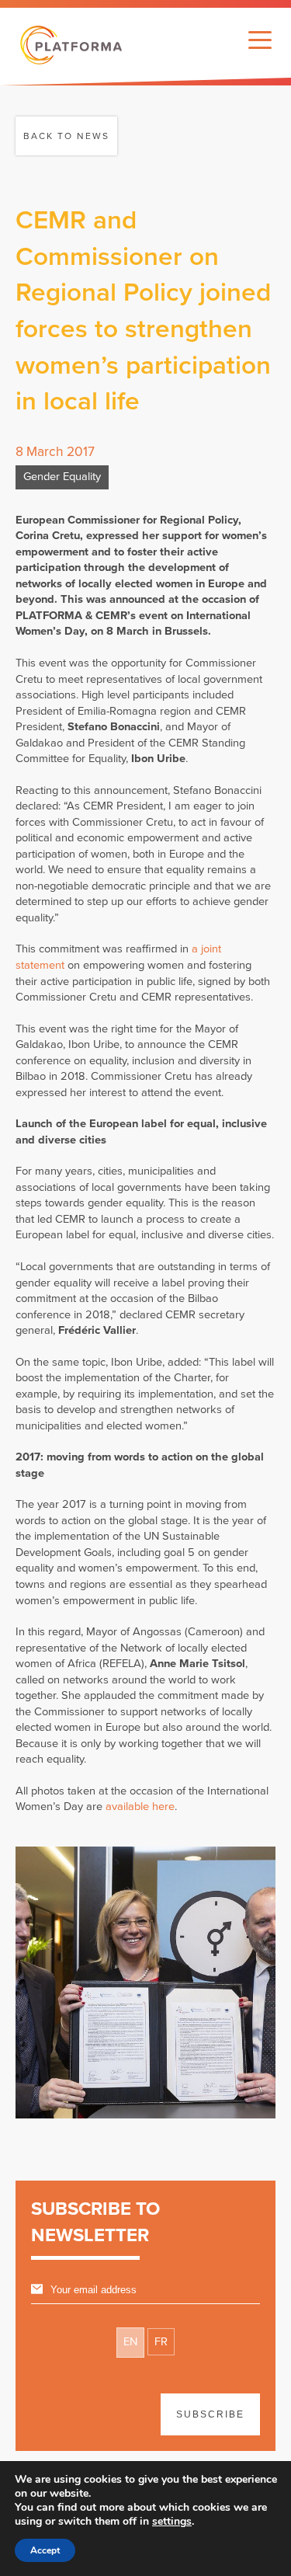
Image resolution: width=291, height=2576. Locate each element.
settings (172, 2522)
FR (161, 2342)
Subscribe (210, 2414)
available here (140, 1807)
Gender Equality (62, 477)
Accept (45, 2550)
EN (130, 2342)
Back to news (66, 136)
